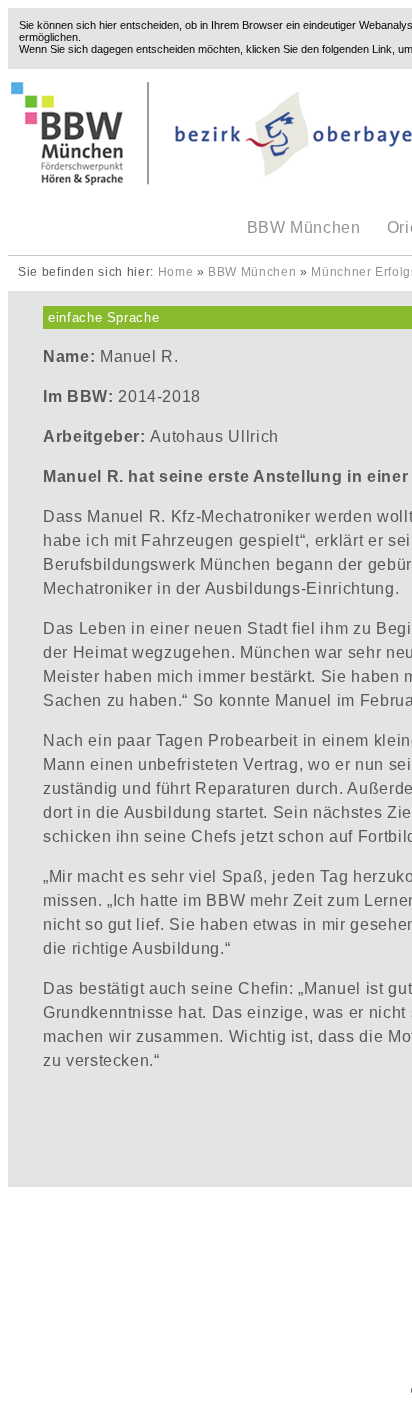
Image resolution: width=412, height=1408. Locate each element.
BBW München (304, 227)
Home (176, 272)
